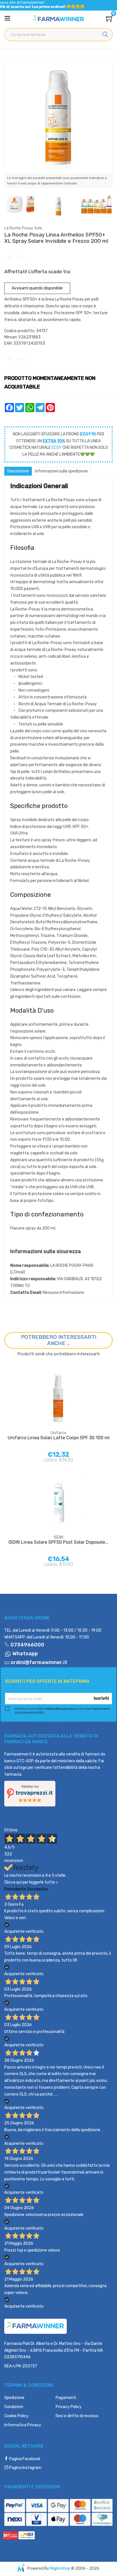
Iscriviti (101, 1698)
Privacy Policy (69, 2407)
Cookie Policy (16, 2416)
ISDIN (59, 1537)
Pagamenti (66, 2398)
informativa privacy (60, 1709)
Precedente (15, 1889)
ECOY (57, 448)
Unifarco (58, 1433)
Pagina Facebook (24, 2459)
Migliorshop (60, 2568)
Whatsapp (25, 1654)
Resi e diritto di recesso (77, 2416)
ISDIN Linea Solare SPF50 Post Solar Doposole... (58, 1542)
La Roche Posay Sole (23, 228)
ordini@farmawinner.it (39, 1662)
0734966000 (27, 1645)
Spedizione (14, 2398)
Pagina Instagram (25, 2468)
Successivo (37, 1889)
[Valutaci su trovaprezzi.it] (30, 1793)
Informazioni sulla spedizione (61, 471)
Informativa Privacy (23, 2425)
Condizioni (14, 2407)
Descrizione (18, 471)
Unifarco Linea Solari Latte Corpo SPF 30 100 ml (59, 1438)
